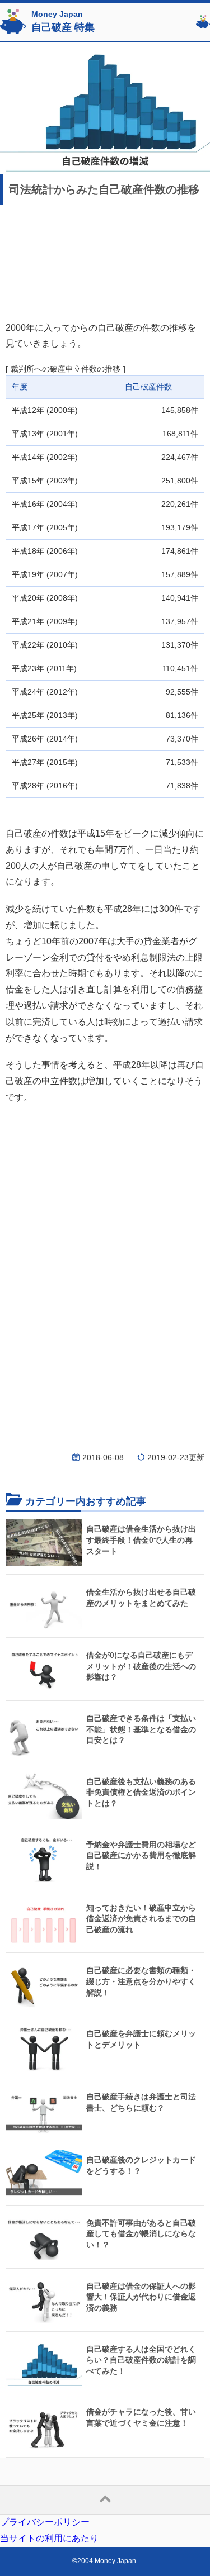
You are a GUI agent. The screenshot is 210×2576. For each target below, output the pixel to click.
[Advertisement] (105, 261)
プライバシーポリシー (45, 2522)
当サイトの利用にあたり (49, 2538)
